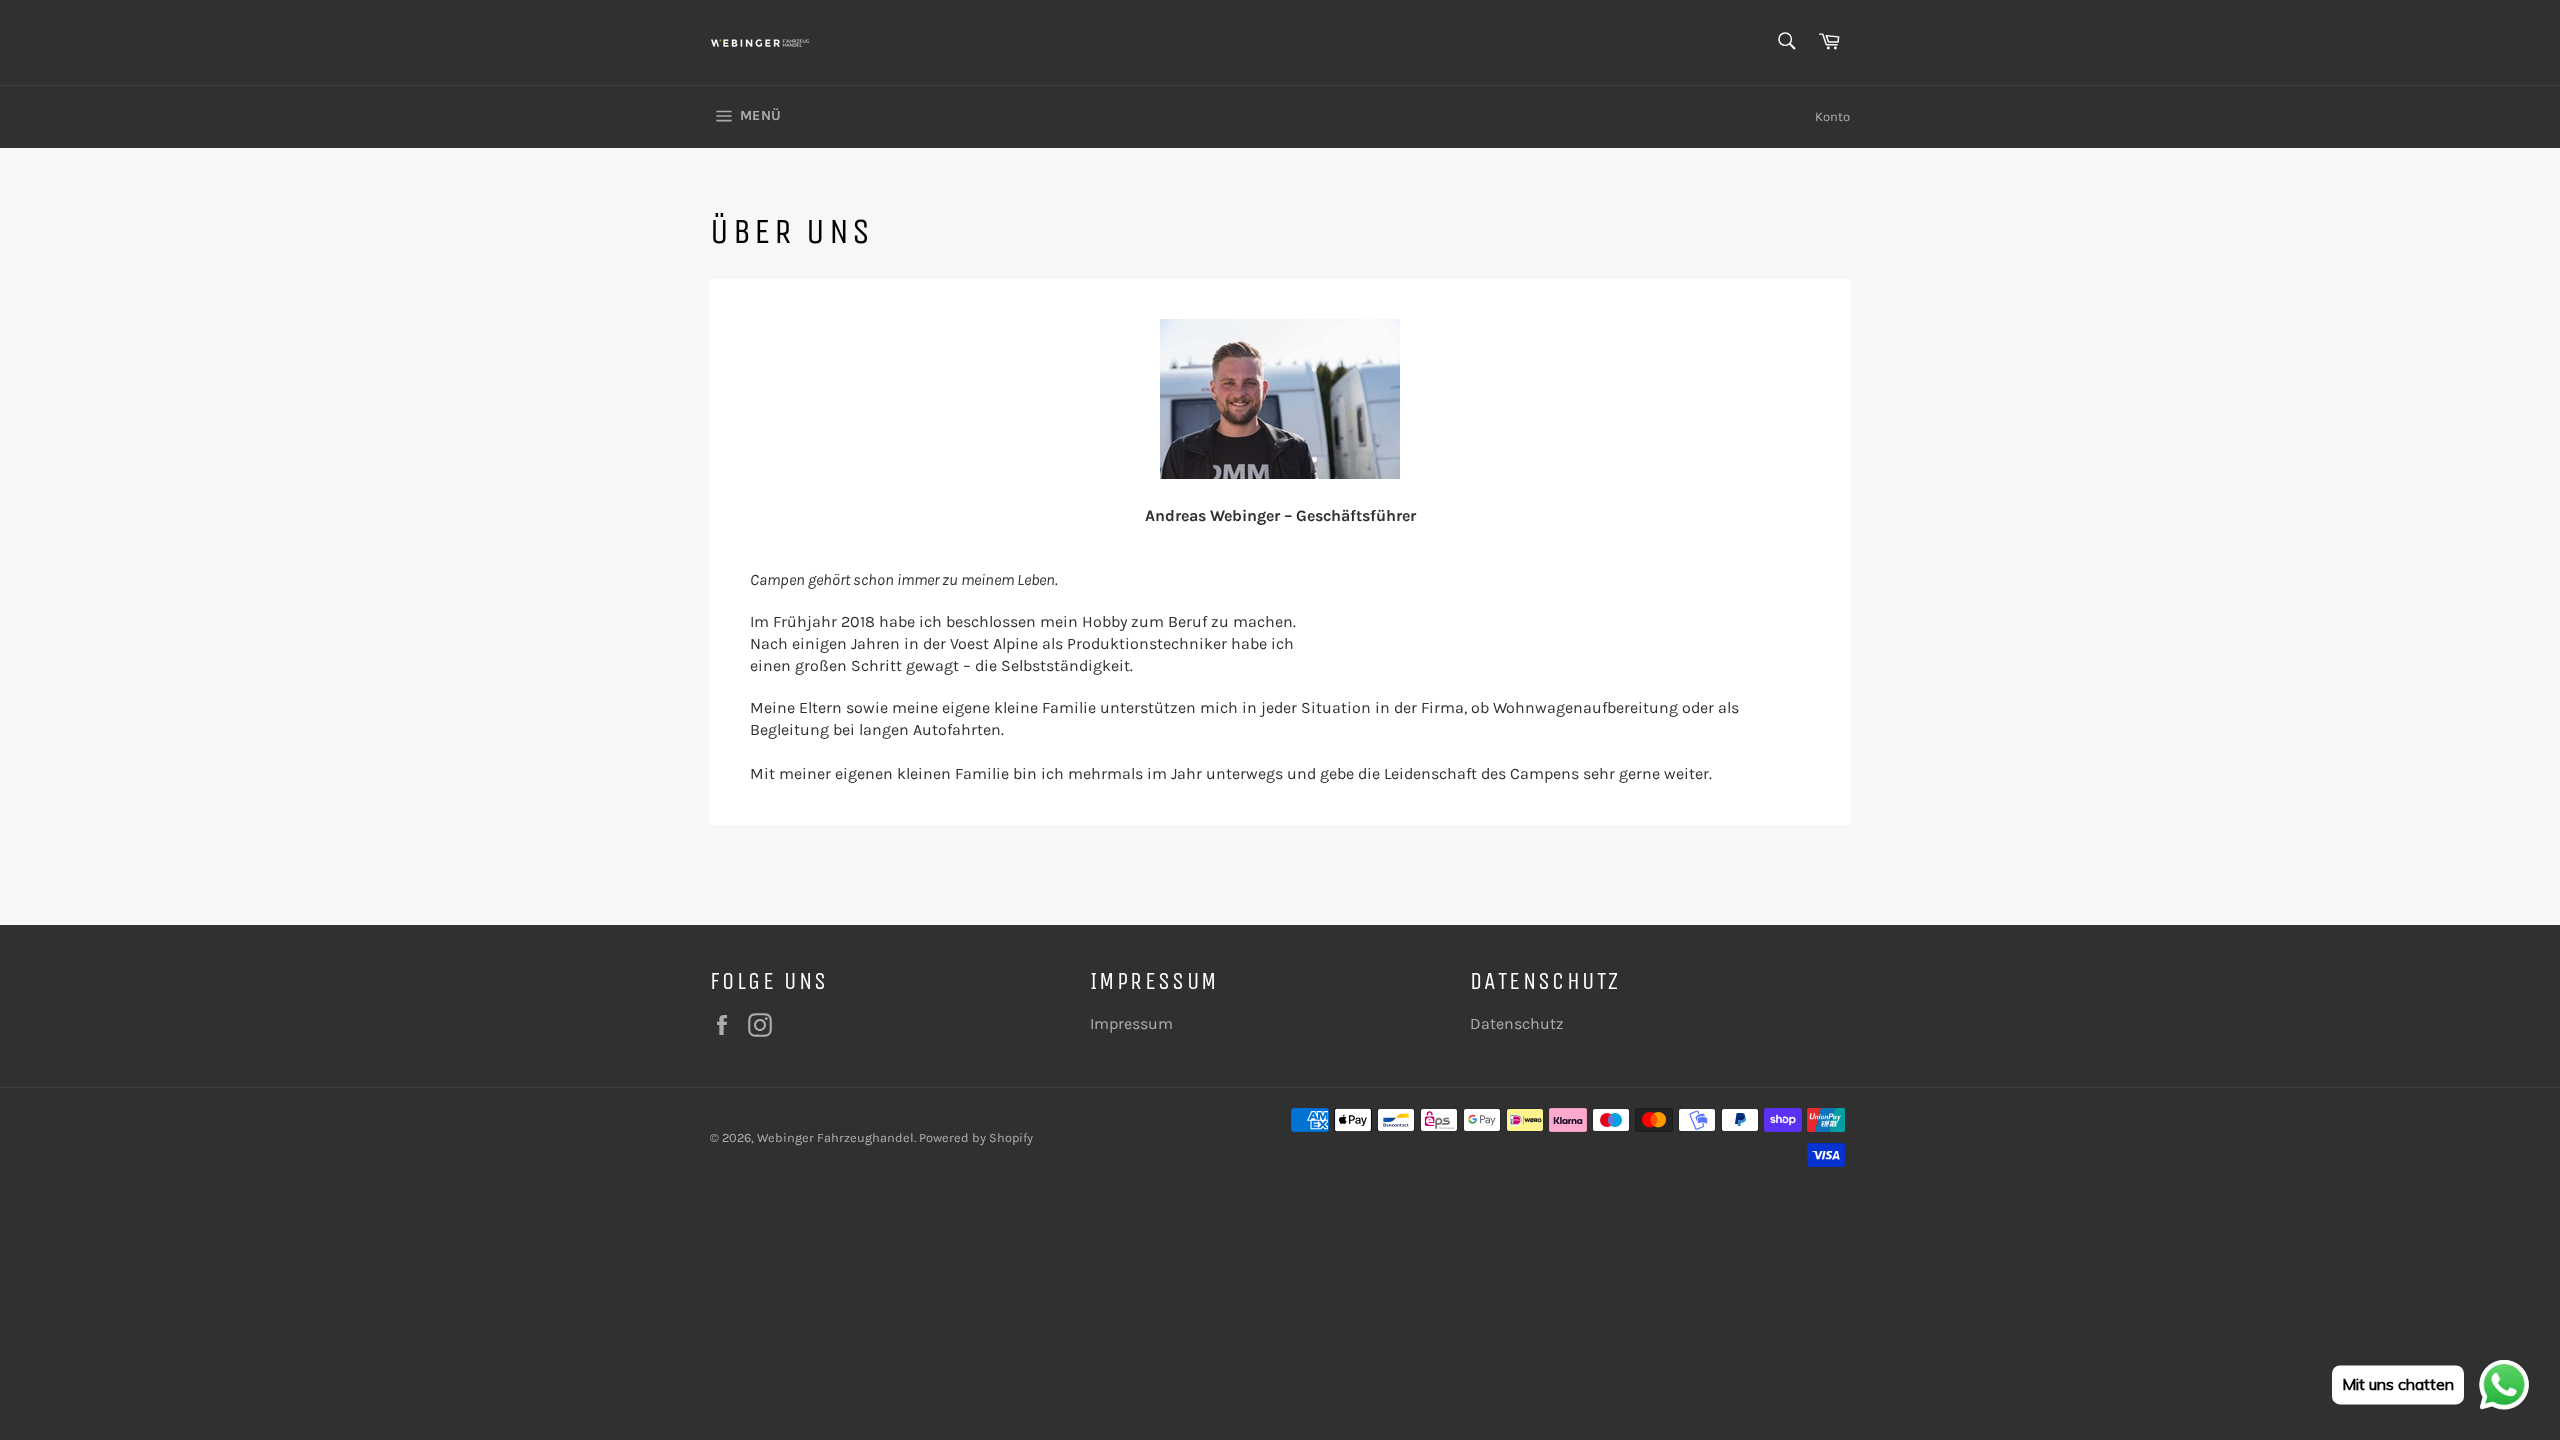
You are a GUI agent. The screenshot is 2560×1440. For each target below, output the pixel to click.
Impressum (1131, 1023)
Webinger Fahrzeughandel (835, 1137)
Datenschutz (1517, 1023)
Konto (1832, 116)
